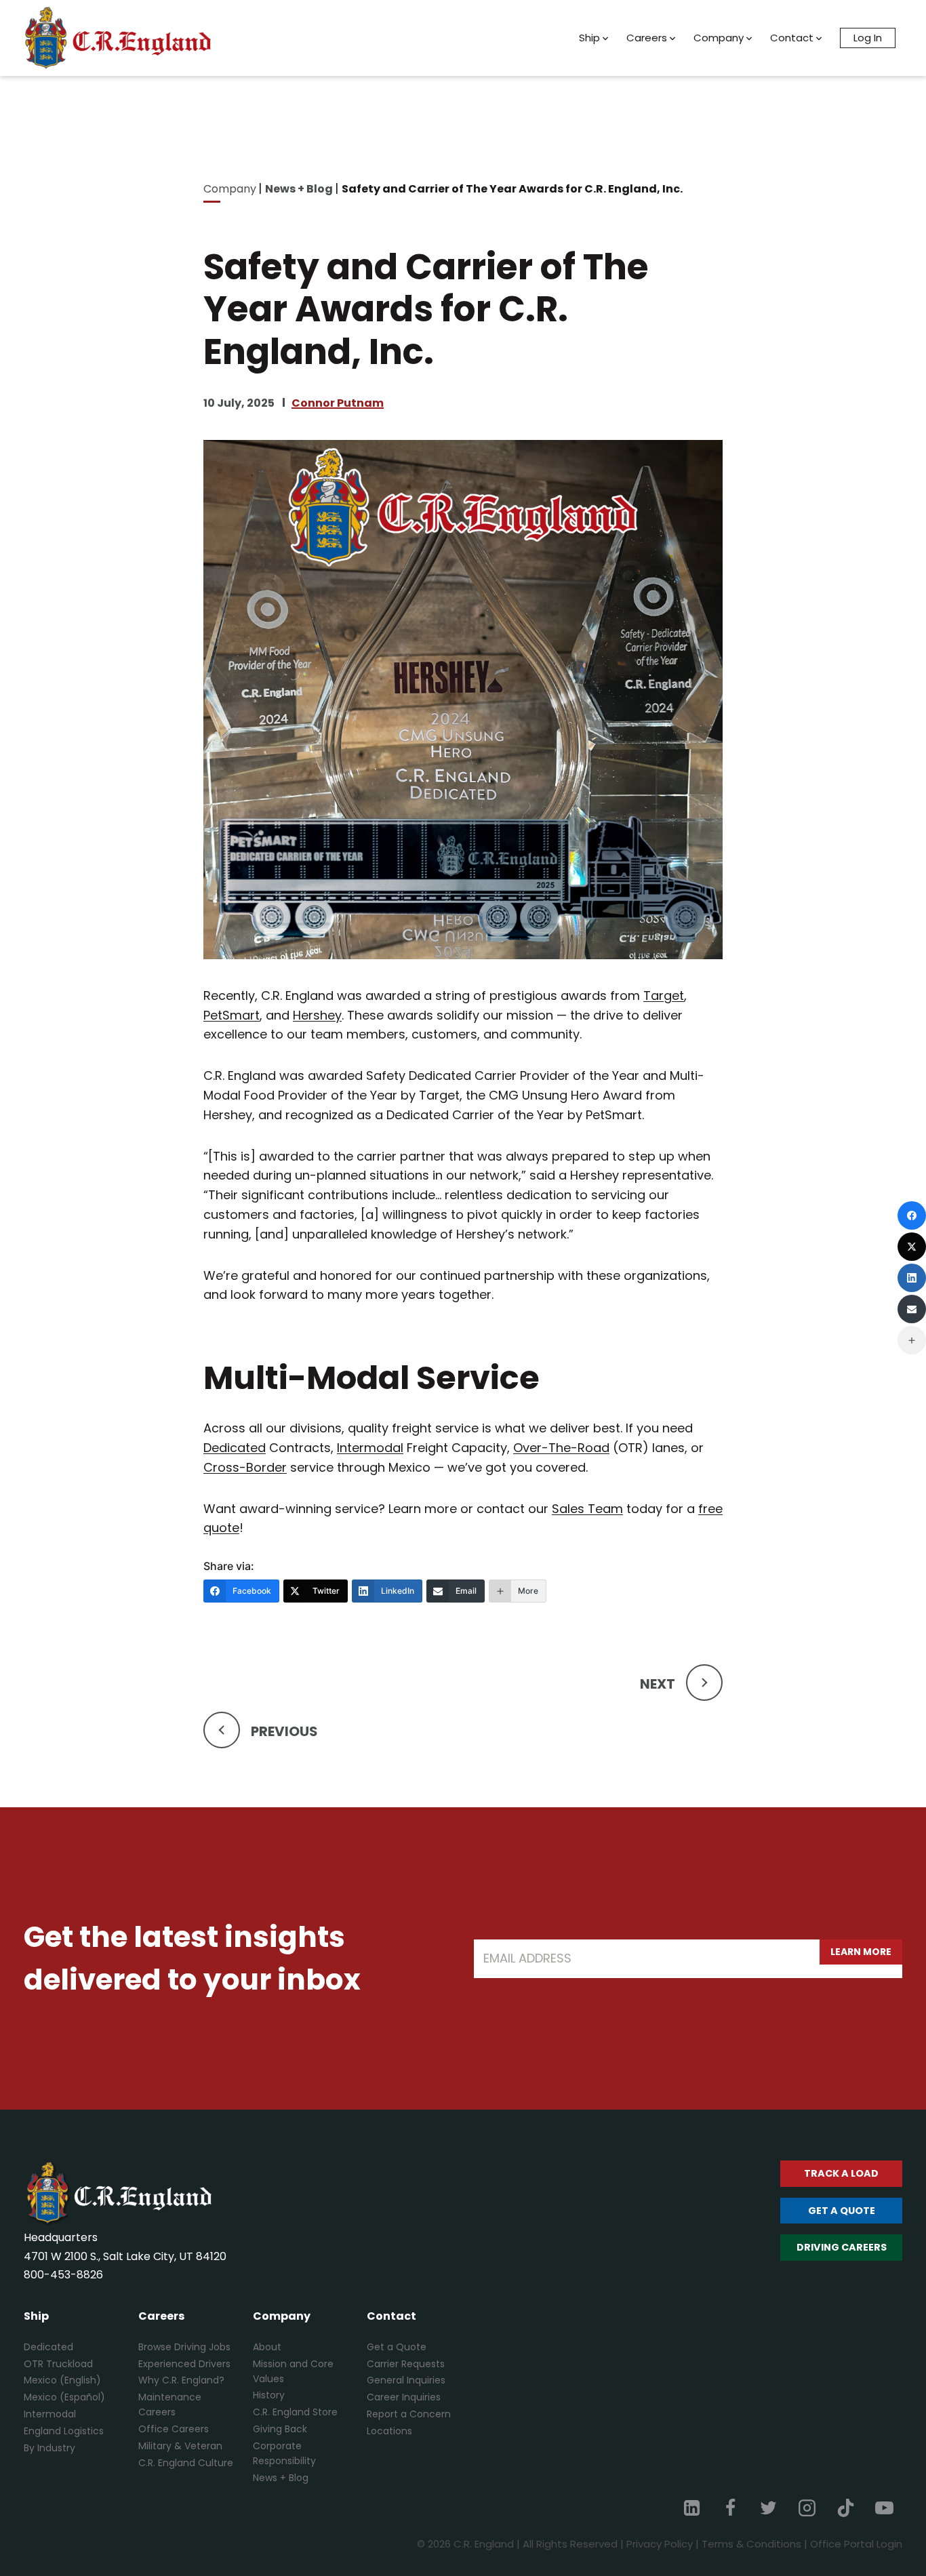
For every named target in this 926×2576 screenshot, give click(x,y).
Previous (284, 1731)
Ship (589, 38)
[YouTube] (884, 2508)
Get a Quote (397, 2347)
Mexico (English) (62, 2380)
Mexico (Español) (64, 2397)
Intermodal (370, 1448)
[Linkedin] (692, 2508)
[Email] (912, 1309)
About (267, 2347)
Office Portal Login (856, 2544)
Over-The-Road (561, 1448)
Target (664, 995)
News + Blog (281, 2478)
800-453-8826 (63, 2275)
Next (658, 1684)
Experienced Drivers (184, 2364)
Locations (389, 2431)
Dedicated (235, 1448)
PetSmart (231, 1015)
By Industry (49, 2448)
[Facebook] (730, 2508)
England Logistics (64, 2431)
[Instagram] (807, 2508)
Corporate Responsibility (284, 2453)
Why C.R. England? (181, 2380)
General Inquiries (406, 2380)
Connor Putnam (338, 403)
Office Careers (174, 2429)
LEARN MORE (861, 1952)
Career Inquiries (404, 2397)
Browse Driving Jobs (184, 2347)
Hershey (317, 1015)
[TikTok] (845, 2508)
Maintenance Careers (170, 2404)
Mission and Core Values (293, 2371)
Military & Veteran (180, 2446)
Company (719, 38)
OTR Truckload (58, 2364)
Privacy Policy (660, 2544)
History (269, 2395)
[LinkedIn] (912, 1278)
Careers (647, 38)
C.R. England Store (295, 2412)
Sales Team (587, 1509)
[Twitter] (769, 2508)
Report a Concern (409, 2414)
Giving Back (280, 2429)
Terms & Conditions (751, 2544)
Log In (868, 38)
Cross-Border (245, 1467)
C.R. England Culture (186, 2463)
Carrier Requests (406, 2364)
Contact (792, 38)
